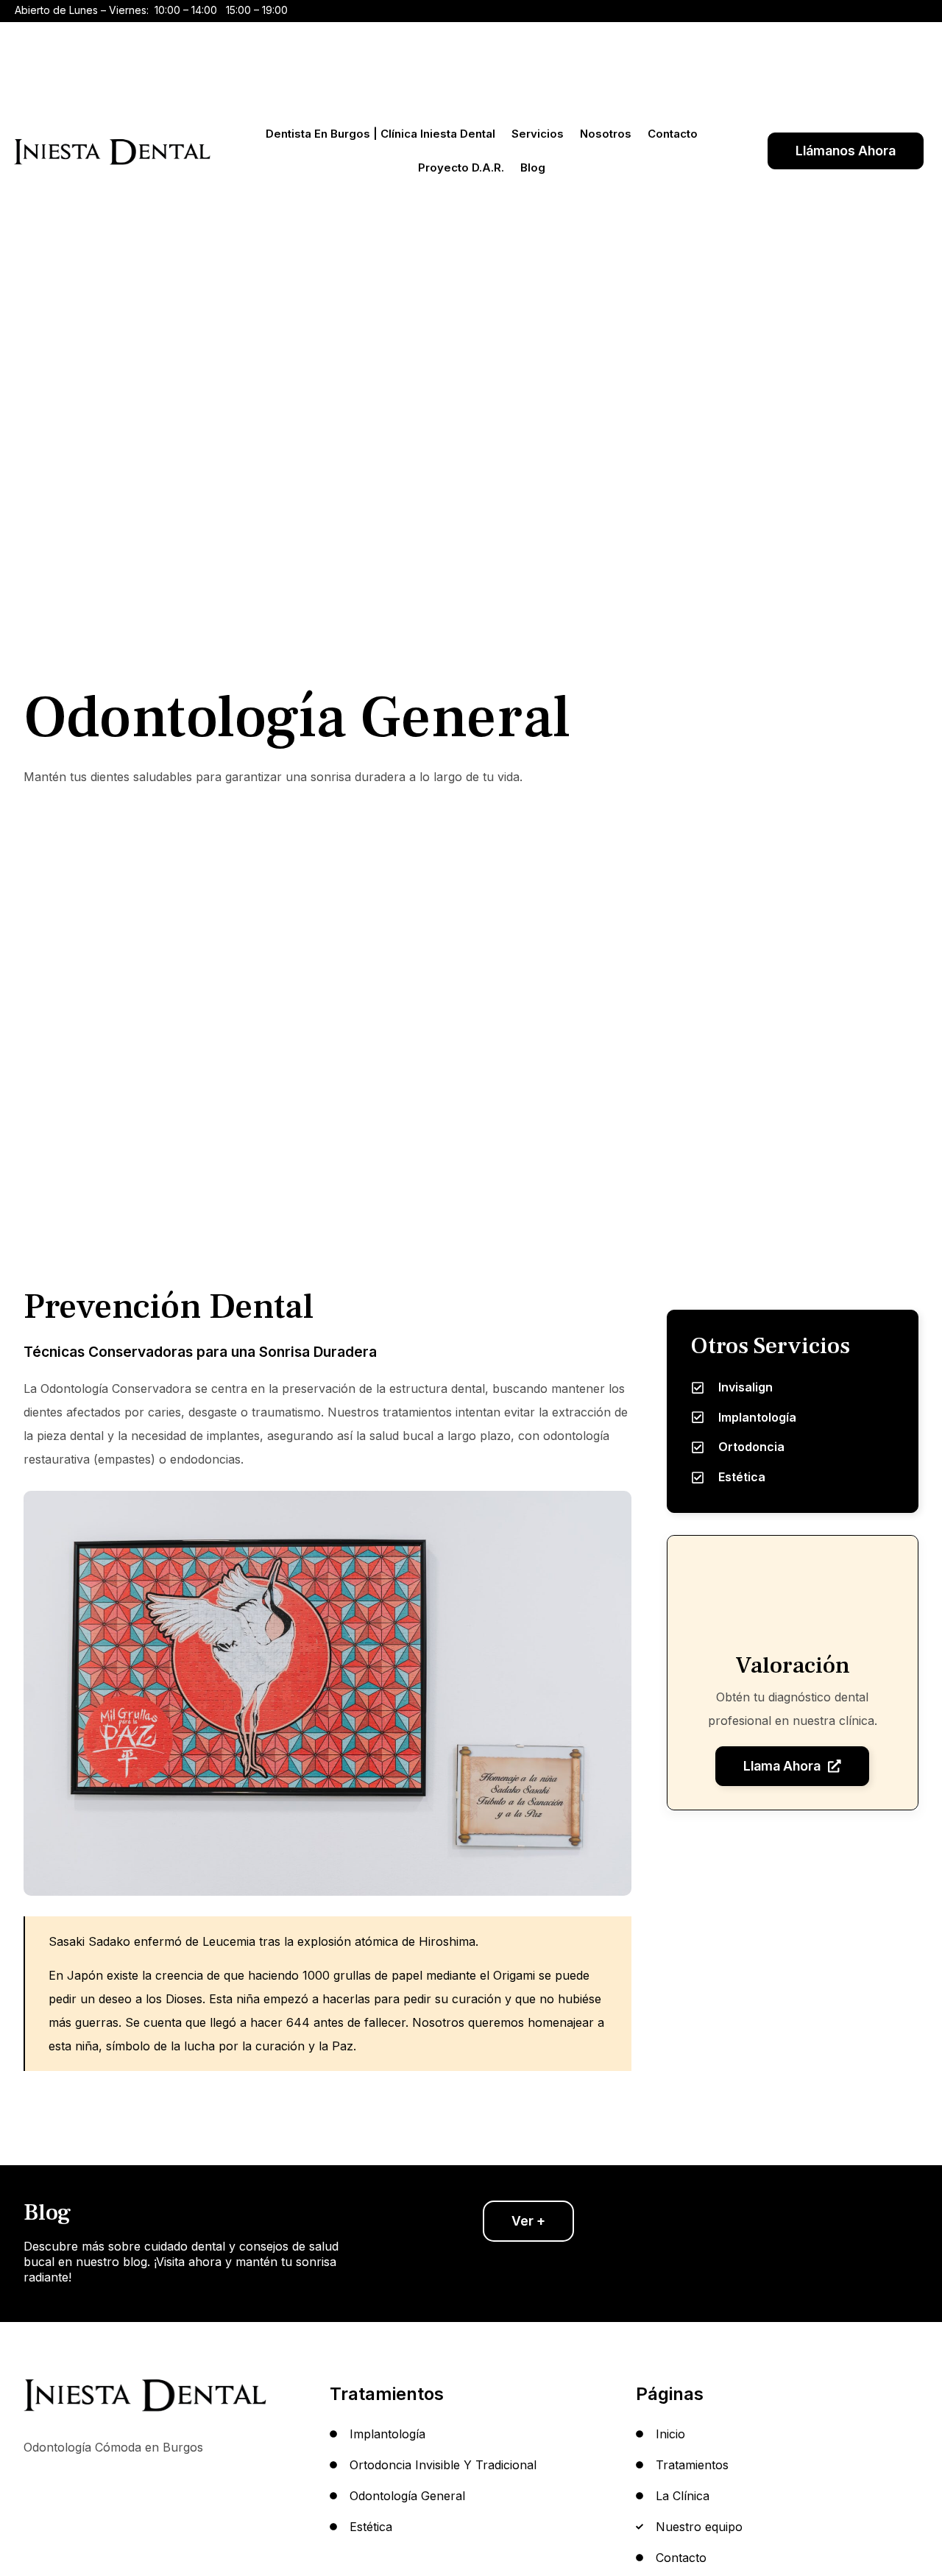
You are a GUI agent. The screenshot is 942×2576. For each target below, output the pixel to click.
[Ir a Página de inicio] (113, 151)
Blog (533, 167)
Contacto (673, 134)
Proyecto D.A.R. (461, 167)
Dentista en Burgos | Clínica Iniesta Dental (380, 134)
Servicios (538, 134)
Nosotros (606, 134)
